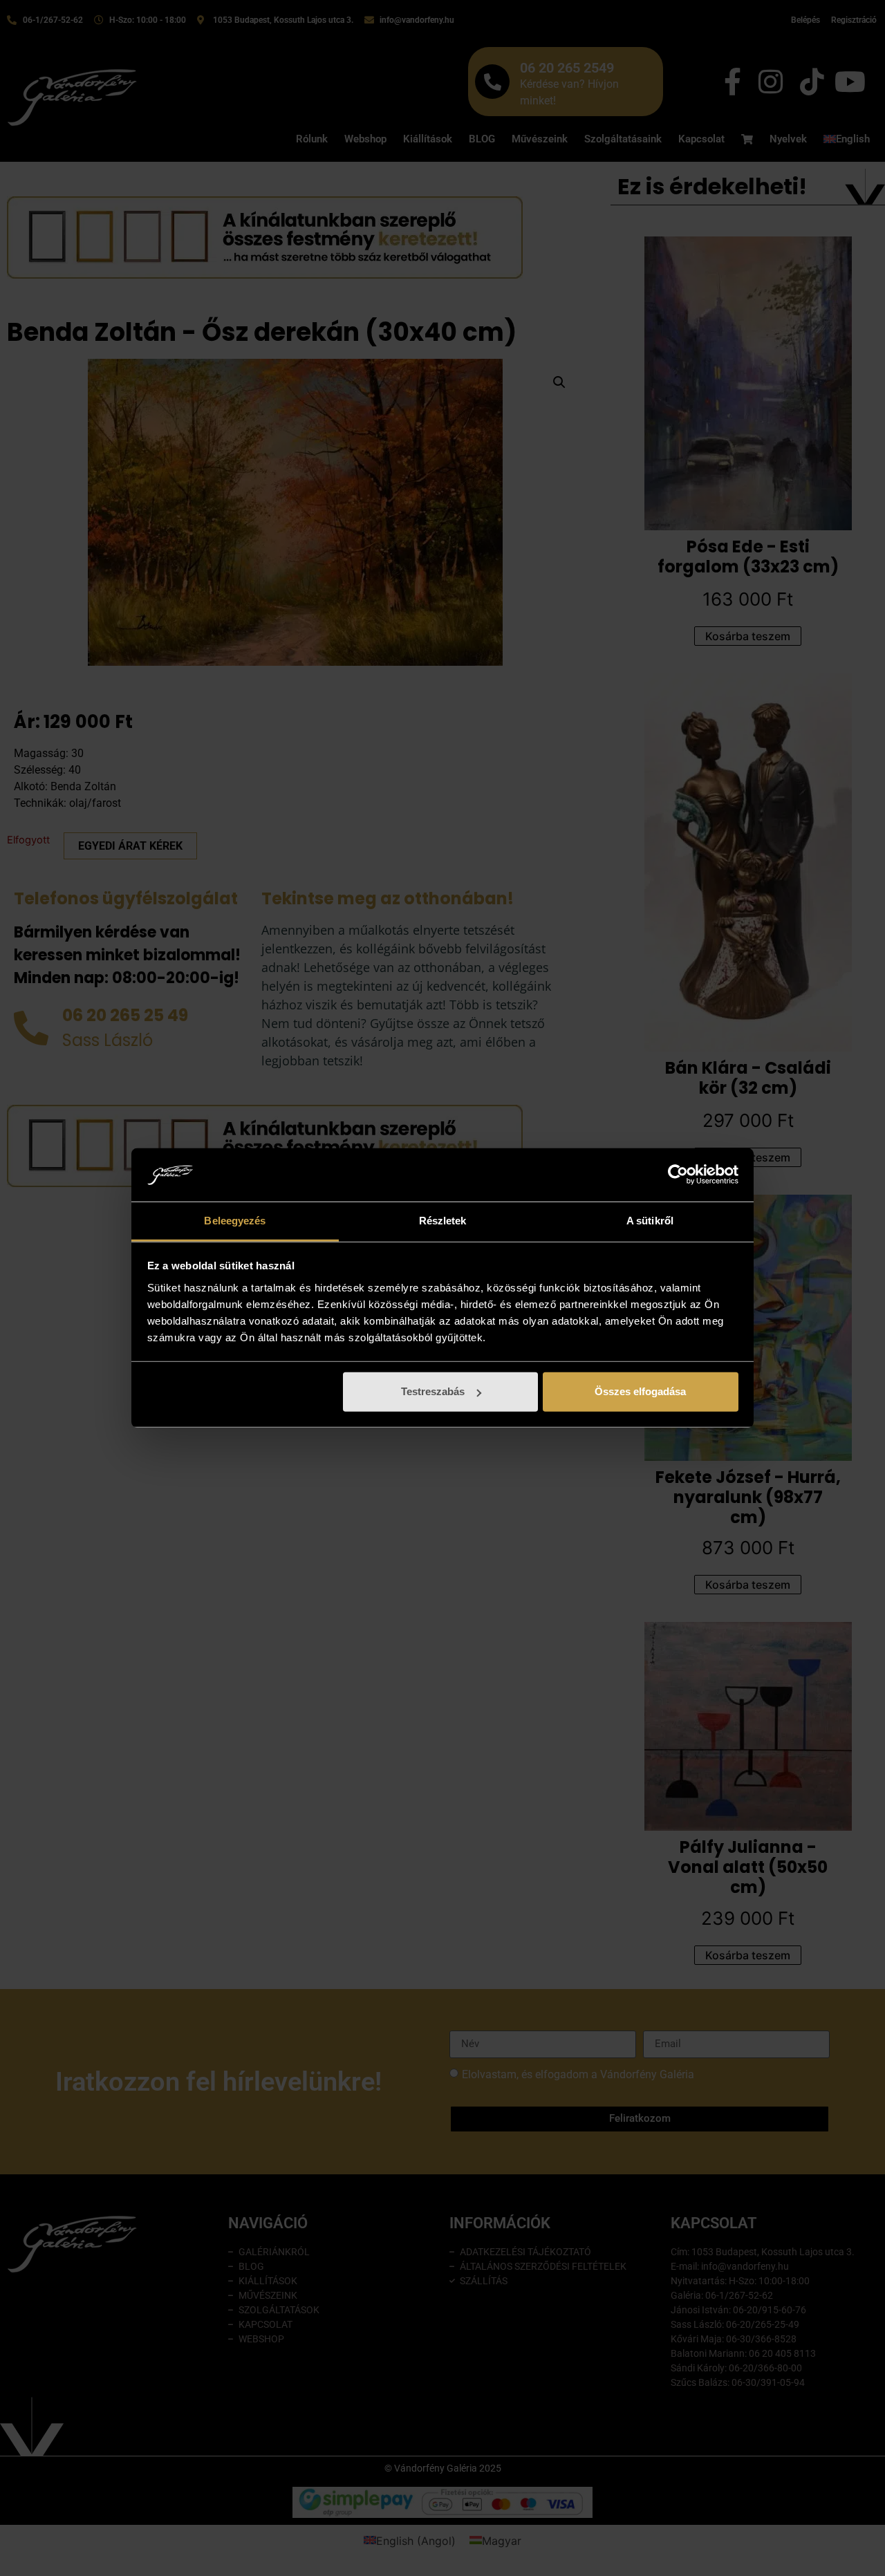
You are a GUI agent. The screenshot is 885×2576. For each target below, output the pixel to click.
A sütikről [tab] (650, 1221)
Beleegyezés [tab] (235, 1221)
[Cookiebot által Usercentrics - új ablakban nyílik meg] (678, 1175)
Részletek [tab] (443, 1221)
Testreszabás (433, 1391)
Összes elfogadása (640, 1391)
